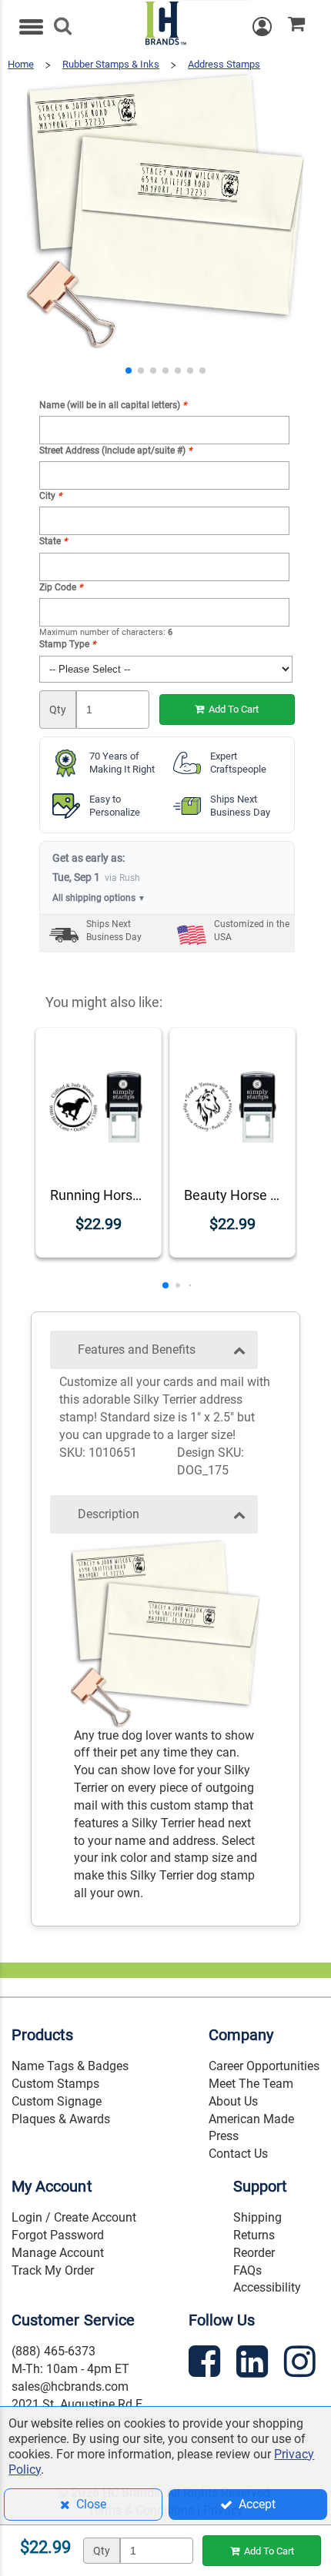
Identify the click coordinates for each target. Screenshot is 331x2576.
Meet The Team (251, 2084)
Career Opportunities (264, 2066)
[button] (129, 371)
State (53, 541)
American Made (251, 2119)
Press (224, 2136)
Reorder (254, 2253)
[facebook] (206, 2364)
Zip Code (61, 587)
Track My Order (53, 2270)
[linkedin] (254, 2364)
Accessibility (267, 2287)
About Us (233, 2101)
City (50, 496)
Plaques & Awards (61, 2119)
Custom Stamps (55, 2084)
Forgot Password (58, 2235)
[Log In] (270, 27)
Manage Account (58, 2253)
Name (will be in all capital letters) (113, 405)
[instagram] (302, 2364)
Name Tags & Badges (70, 2066)
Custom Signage (57, 2101)
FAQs (247, 2270)
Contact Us (238, 2154)
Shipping (257, 2217)
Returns (254, 2235)
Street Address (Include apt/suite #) (115, 450)
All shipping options (99, 898)
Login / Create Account (74, 2217)
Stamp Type (67, 644)
